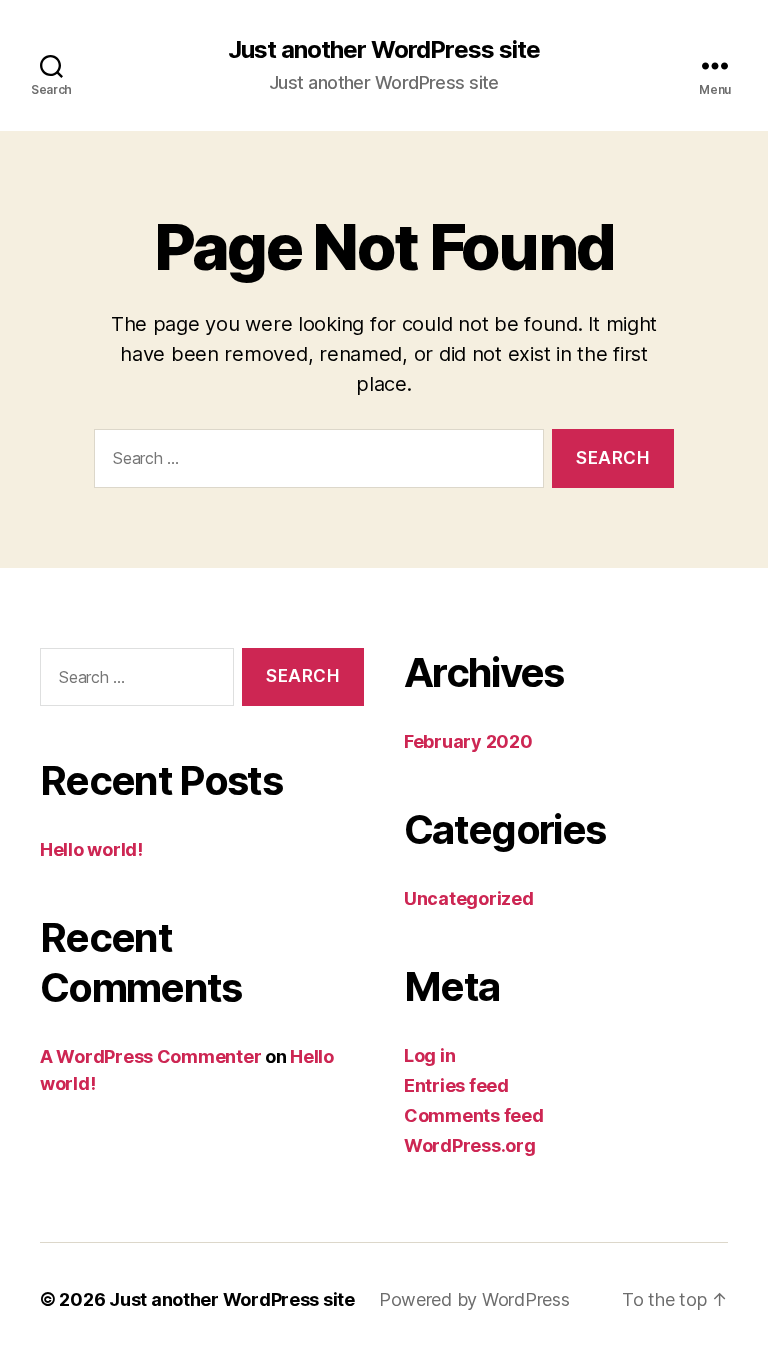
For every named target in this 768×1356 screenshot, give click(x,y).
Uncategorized (469, 898)
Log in (429, 1055)
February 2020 (468, 741)
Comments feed (474, 1115)
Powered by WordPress (474, 1299)
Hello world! (91, 849)
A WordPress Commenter (150, 1056)
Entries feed (456, 1085)
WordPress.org (470, 1145)
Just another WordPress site (383, 50)
